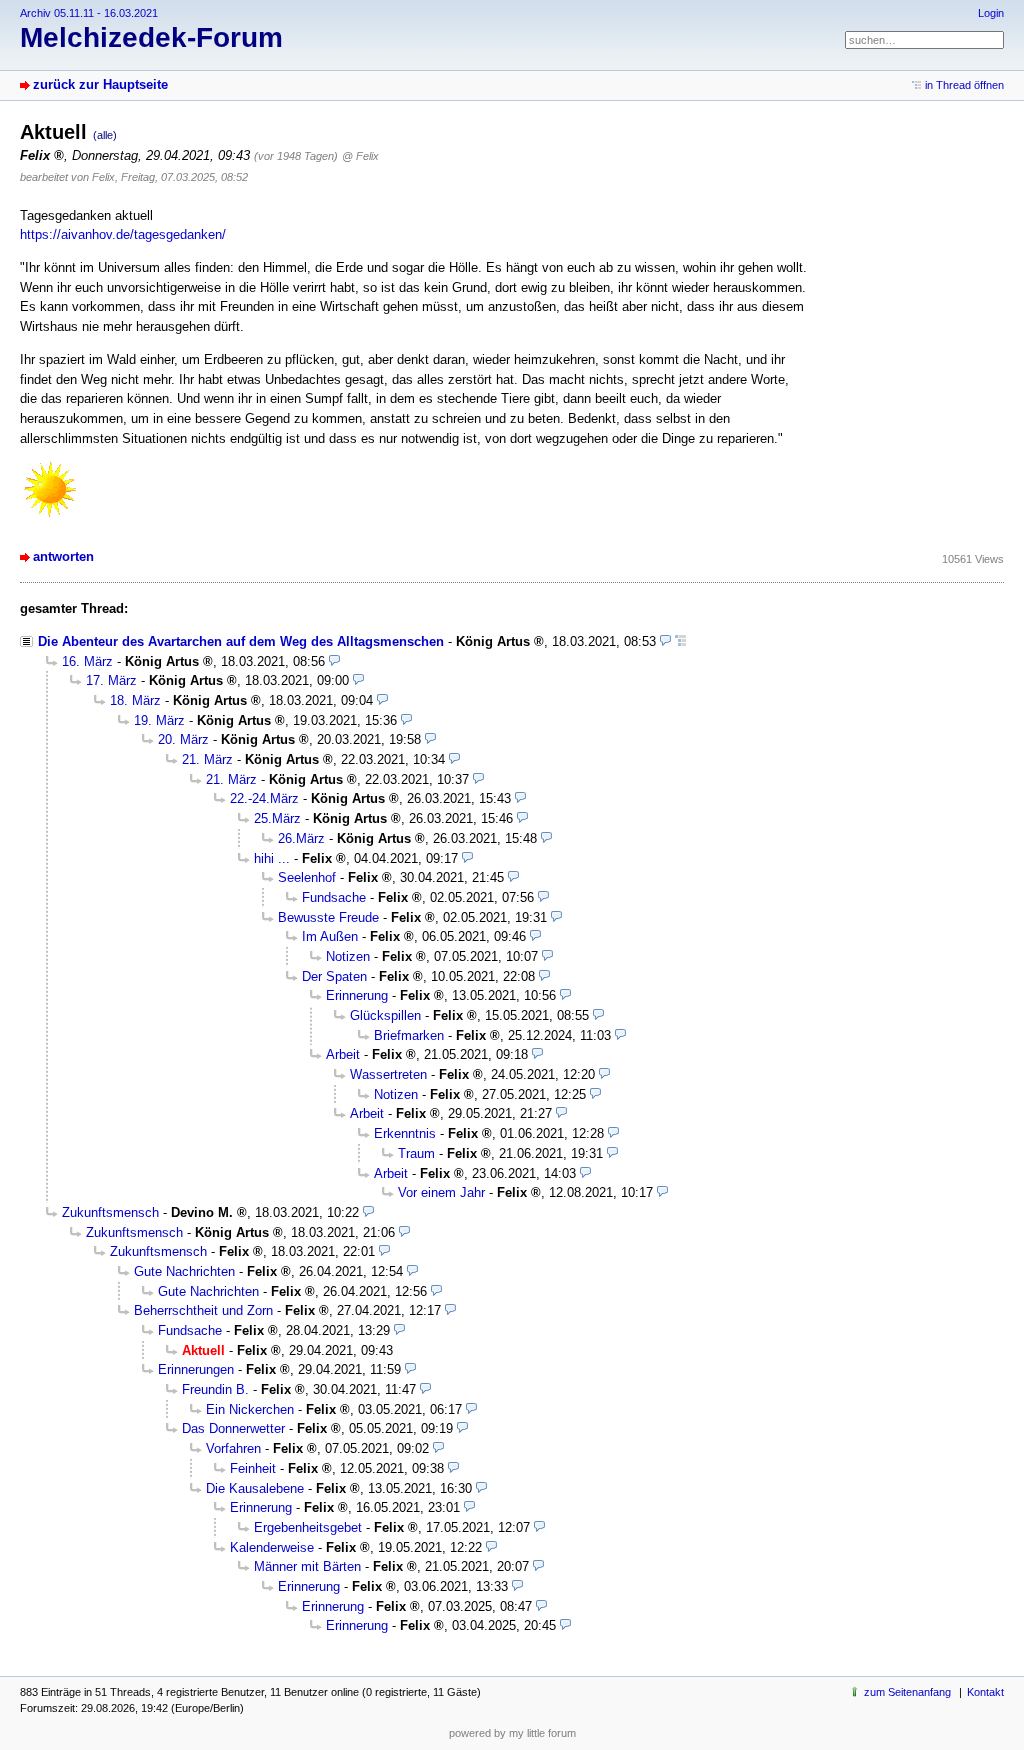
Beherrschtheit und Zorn (203, 1310)
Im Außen (330, 936)
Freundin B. (215, 1389)
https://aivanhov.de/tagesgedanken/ (123, 234)
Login (991, 13)
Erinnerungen (196, 1369)
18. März (135, 700)
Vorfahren (233, 1448)
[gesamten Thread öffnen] (680, 641)
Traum (416, 1153)
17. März (111, 680)
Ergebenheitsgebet (308, 1527)
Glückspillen (385, 1015)
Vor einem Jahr (441, 1192)
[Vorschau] (665, 641)
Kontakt (985, 1692)
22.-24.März (264, 798)
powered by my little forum (512, 1733)
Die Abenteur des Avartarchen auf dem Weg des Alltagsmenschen (241, 641)
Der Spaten (334, 976)
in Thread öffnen (964, 85)
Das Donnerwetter (233, 1428)
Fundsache (334, 897)
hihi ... (272, 858)
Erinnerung (357, 995)
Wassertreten (388, 1074)
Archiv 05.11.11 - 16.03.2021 (89, 13)
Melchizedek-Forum (151, 37)
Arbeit (343, 1054)
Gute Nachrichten (184, 1271)
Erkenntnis (405, 1133)
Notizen (348, 956)
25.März (277, 818)
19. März (159, 720)
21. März (207, 759)
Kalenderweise (272, 1547)
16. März (87, 661)
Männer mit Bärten (307, 1566)
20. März (183, 739)
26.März (301, 838)
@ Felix (360, 156)
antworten (63, 556)
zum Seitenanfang (907, 1692)
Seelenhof (307, 877)
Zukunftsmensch (110, 1212)
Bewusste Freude (328, 917)
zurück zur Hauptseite (100, 84)
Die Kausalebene (255, 1488)
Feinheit (253, 1468)
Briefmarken (409, 1035)
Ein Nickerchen (250, 1409)
